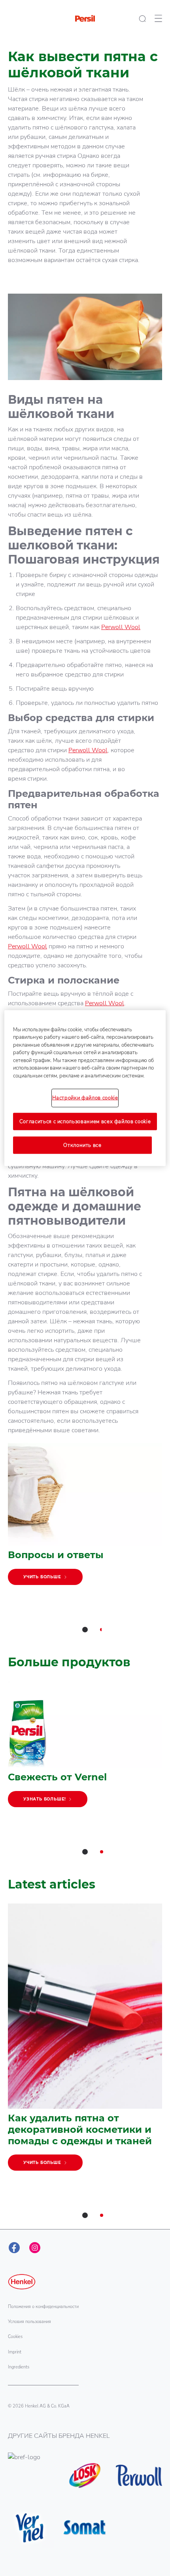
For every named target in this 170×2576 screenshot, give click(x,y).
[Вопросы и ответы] (85, 1518)
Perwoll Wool (121, 627)
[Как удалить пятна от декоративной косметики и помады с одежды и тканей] (85, 2041)
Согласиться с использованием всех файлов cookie (85, 1121)
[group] (85, 1543)
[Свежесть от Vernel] (85, 1748)
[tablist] (85, 1630)
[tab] (85, 1630)
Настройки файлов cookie (85, 1098)
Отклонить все (82, 1145)
